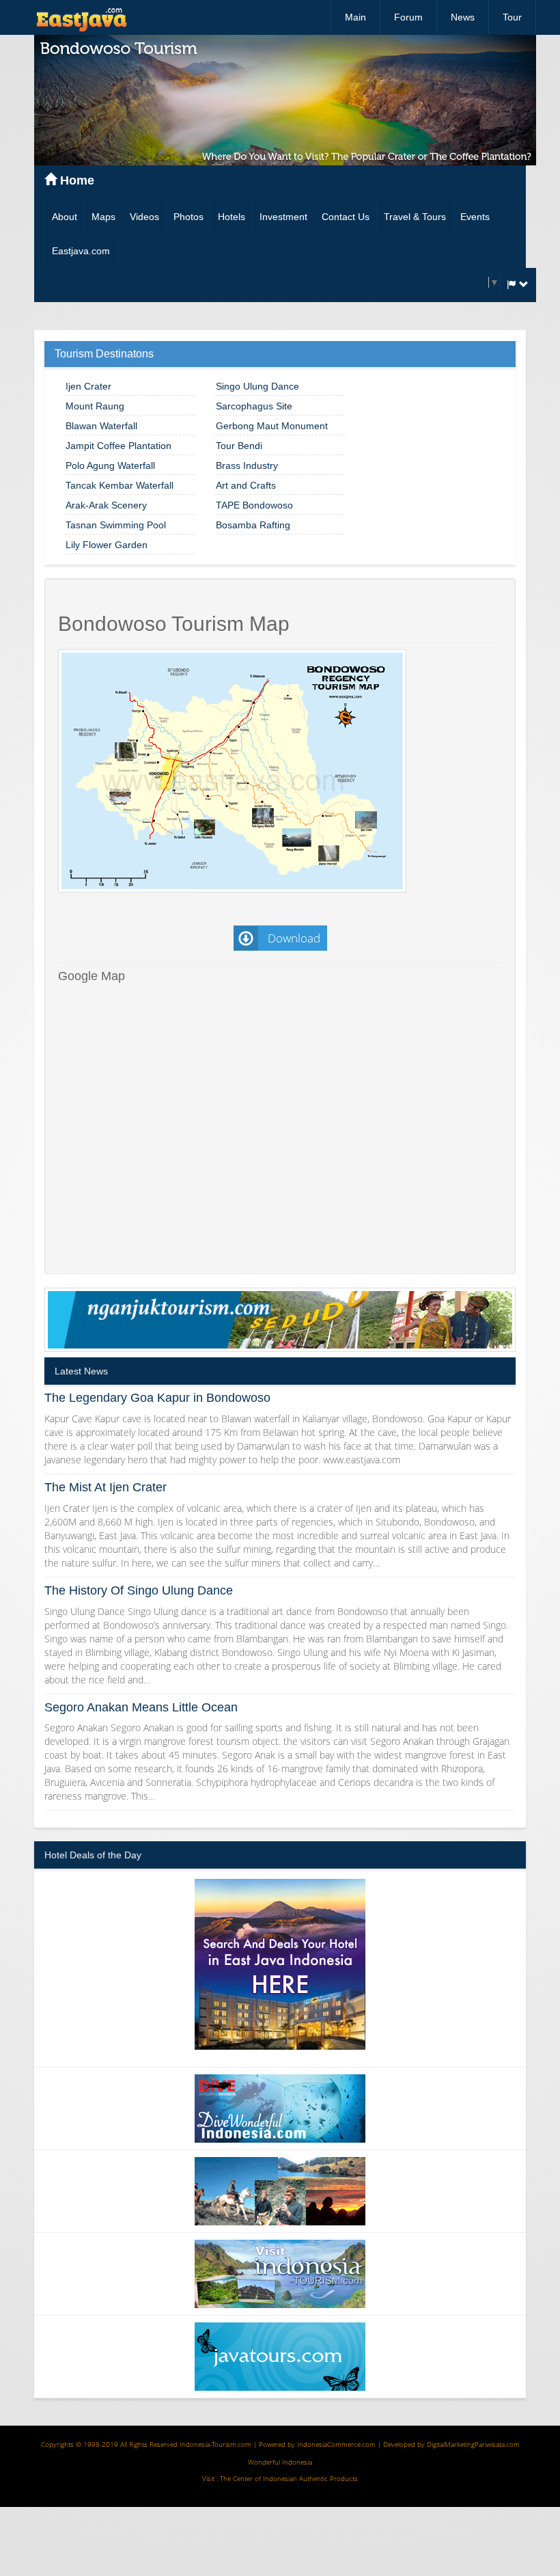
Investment (283, 217)
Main (355, 17)
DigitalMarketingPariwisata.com (473, 2444)
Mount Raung (95, 406)
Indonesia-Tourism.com (215, 2444)
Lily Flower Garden (107, 545)
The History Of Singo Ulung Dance (139, 1590)
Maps (103, 217)
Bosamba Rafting (253, 525)
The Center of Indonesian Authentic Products (289, 2478)
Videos (144, 217)
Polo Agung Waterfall (110, 465)
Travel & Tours (415, 217)
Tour (512, 17)
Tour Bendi (239, 446)
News (463, 17)
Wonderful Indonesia (280, 2462)
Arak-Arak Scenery (106, 505)
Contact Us (346, 217)
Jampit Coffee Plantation (118, 446)
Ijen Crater (88, 386)
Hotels (232, 217)
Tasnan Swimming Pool (116, 525)
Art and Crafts (246, 485)
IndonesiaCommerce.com (336, 2444)
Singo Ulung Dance (257, 386)
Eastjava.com (81, 251)
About (65, 217)
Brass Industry (247, 465)
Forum (408, 17)
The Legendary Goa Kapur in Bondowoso (157, 1398)
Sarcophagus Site (254, 406)
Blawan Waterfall (101, 426)
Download (293, 938)
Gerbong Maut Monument (272, 426)
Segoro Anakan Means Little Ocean (141, 1707)
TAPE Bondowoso (254, 505)
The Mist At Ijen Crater (106, 1487)
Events (475, 217)
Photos (188, 217)
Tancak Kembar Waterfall (120, 485)
